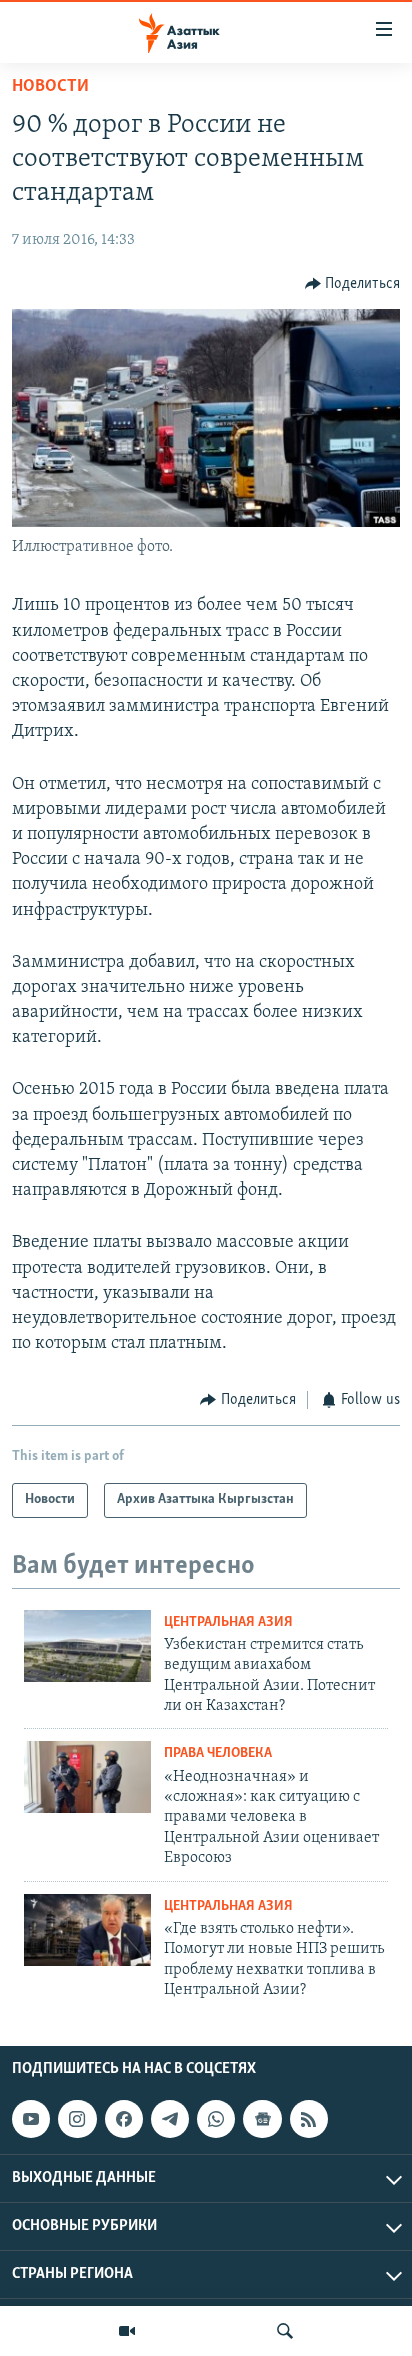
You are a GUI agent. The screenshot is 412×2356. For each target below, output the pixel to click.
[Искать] (285, 2331)
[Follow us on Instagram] (77, 2119)
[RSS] (309, 2119)
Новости (50, 87)
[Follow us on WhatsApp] (216, 2119)
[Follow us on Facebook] (124, 2119)
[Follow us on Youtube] (31, 2119)
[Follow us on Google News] (262, 2119)
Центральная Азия (228, 1622)
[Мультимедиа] (127, 2331)
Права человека (218, 1753)
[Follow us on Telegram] (170, 2119)
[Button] (353, 284)
